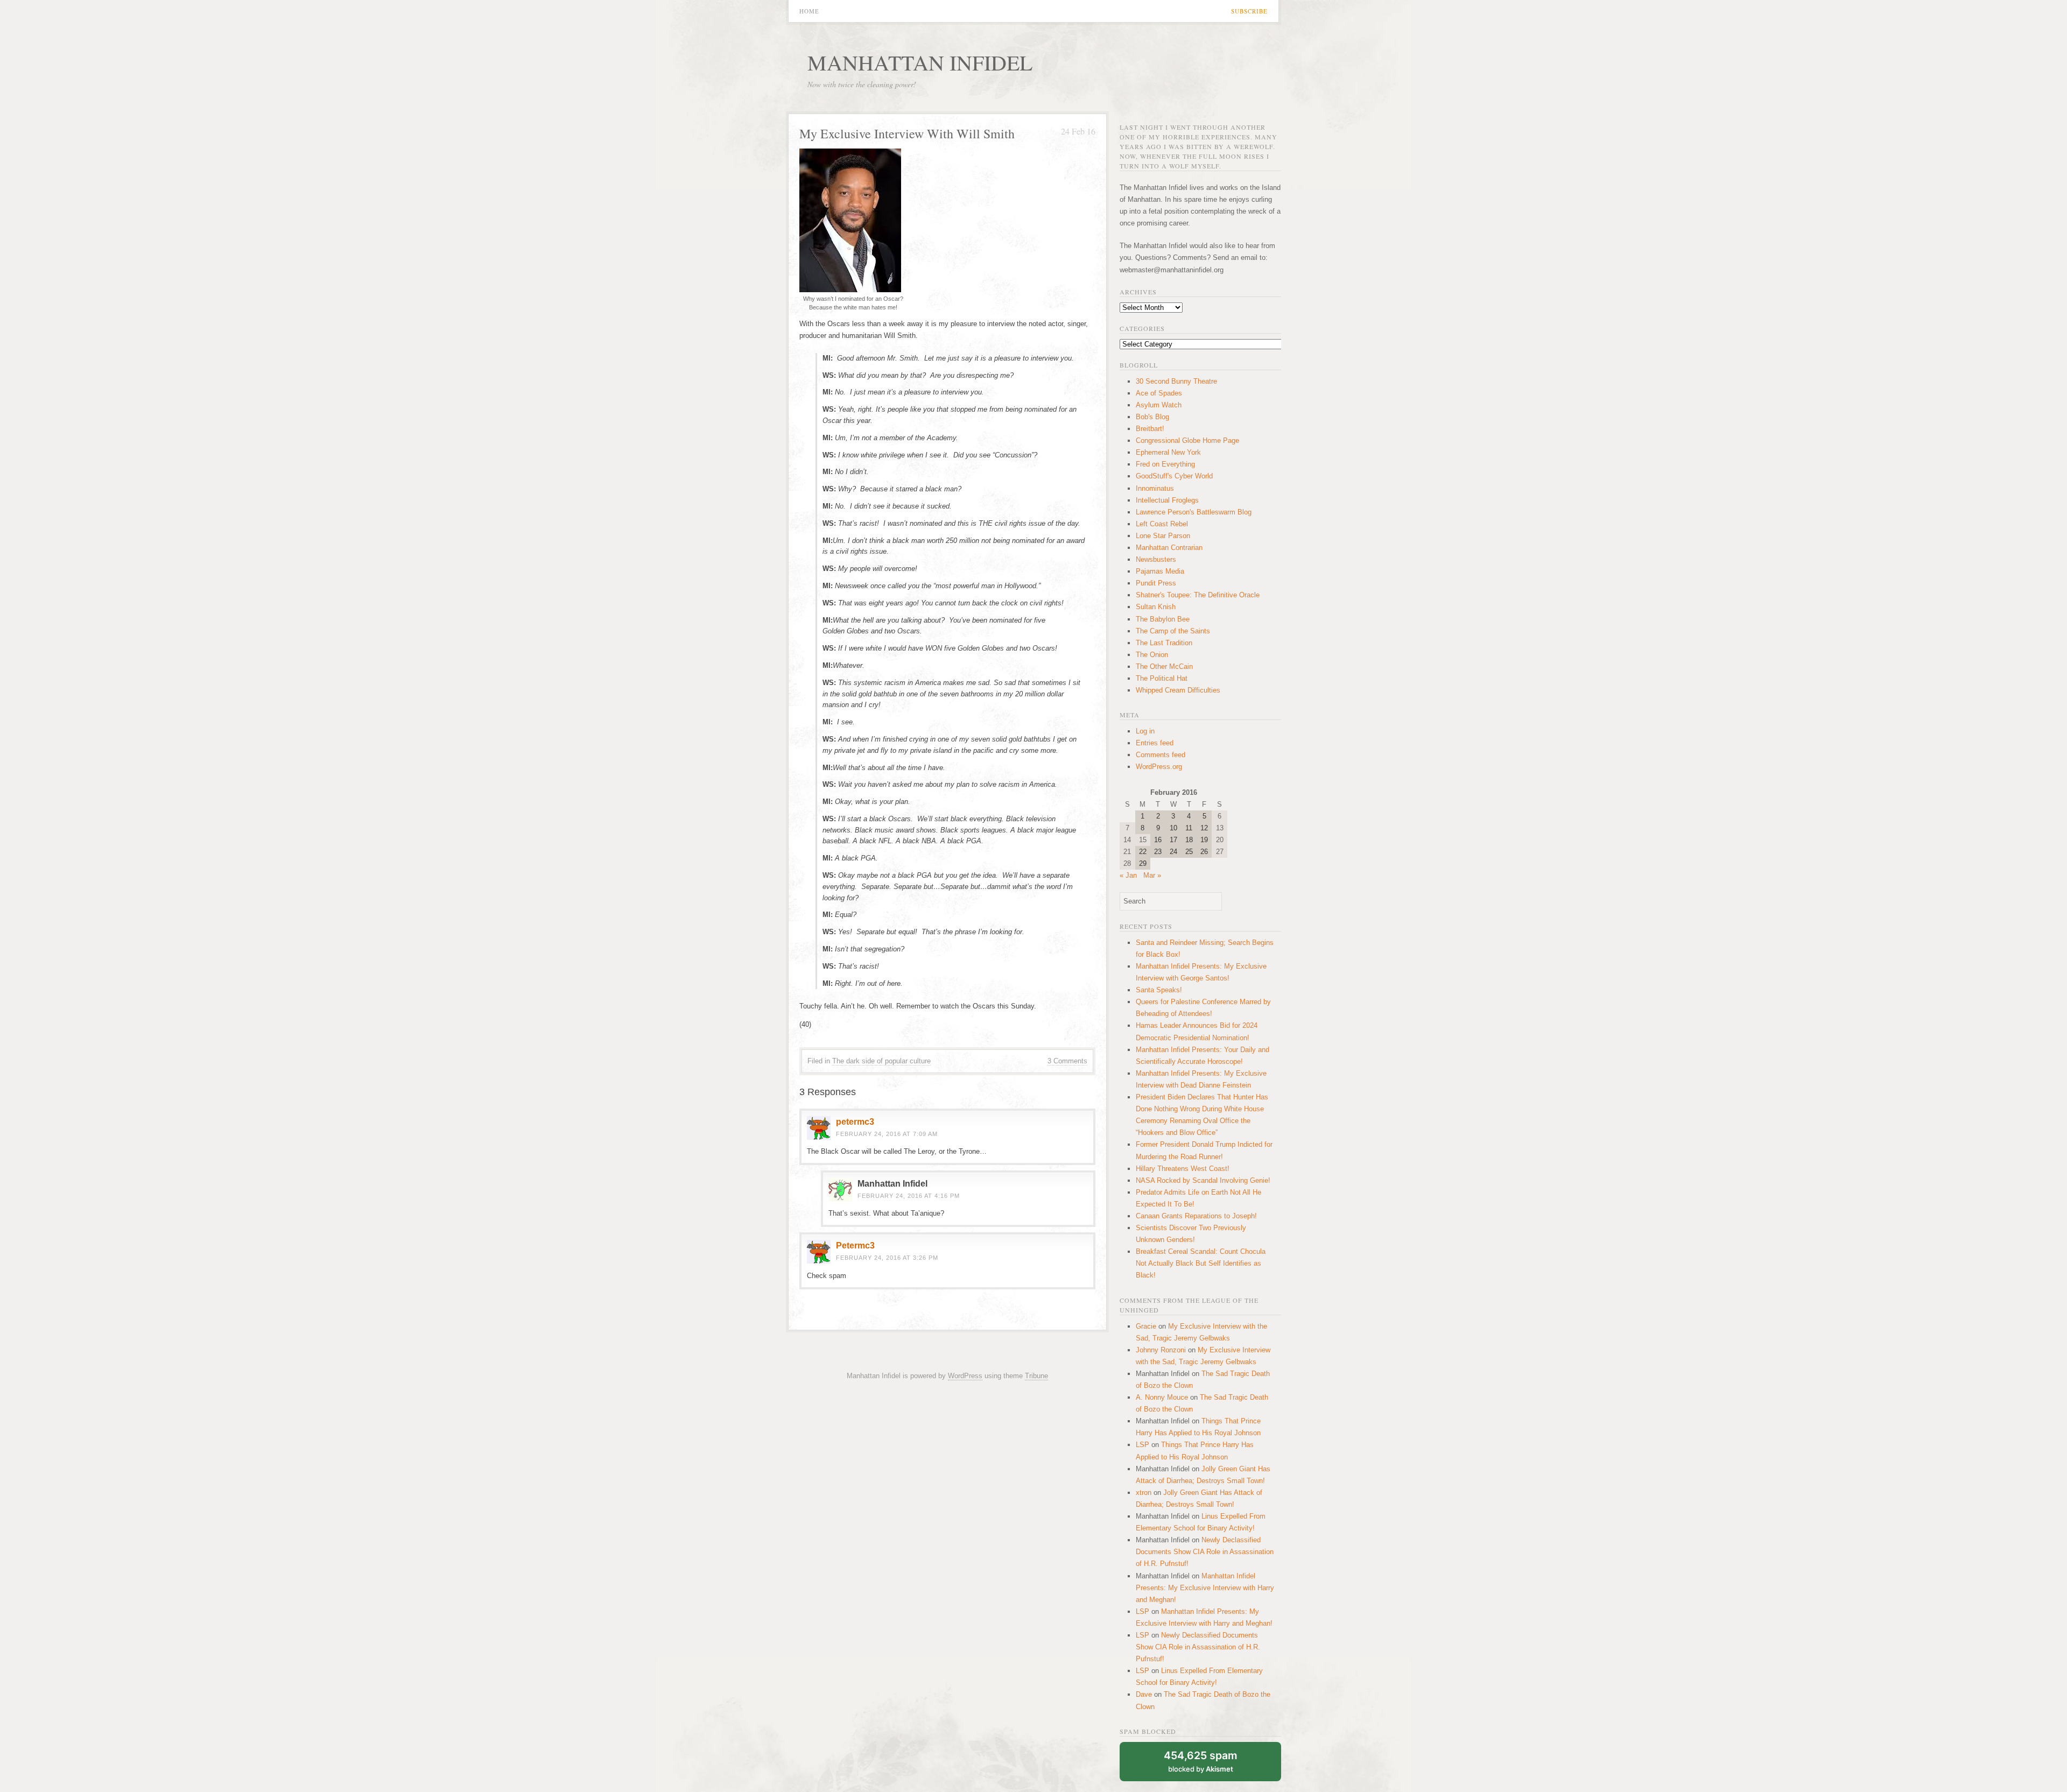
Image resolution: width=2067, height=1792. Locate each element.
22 (1143, 852)
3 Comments (1067, 1061)
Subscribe (1249, 11)
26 (1204, 852)
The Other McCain (1164, 666)
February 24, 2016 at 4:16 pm (909, 1196)
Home (809, 11)
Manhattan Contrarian (1169, 548)
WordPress (965, 1376)
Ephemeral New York (1168, 452)
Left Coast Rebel (1162, 524)
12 (1204, 828)
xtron (1144, 1493)
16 (1158, 840)
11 (1189, 828)
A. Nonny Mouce (1162, 1397)
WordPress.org (1159, 767)
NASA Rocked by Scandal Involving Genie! (1203, 1180)
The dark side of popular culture (881, 1061)
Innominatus (1155, 488)
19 (1204, 840)
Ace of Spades (1159, 393)
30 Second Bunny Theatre (1176, 381)
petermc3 (855, 1122)
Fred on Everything (1165, 464)
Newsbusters (1156, 559)
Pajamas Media (1160, 571)
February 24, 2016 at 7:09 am (887, 1134)
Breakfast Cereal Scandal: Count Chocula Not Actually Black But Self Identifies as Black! (1201, 1263)
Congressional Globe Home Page (1187, 440)
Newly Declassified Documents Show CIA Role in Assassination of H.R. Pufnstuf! (1205, 1552)
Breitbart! (1150, 429)
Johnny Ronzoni (1161, 1350)
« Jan (1128, 875)
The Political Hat (1162, 678)
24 (1173, 852)
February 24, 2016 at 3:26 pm (887, 1258)
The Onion (1152, 655)
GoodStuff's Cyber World (1174, 476)
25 (1189, 852)
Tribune (1036, 1376)
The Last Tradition (1164, 643)
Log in (1145, 731)
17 (1173, 840)
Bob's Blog (1152, 417)
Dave (1144, 1694)
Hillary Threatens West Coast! (1183, 1169)
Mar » (1152, 875)
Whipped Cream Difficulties (1178, 690)
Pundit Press (1156, 583)
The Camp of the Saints (1173, 631)
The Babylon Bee (1163, 619)
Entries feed (1155, 743)
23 (1158, 852)
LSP (1143, 1445)
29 (1143, 863)
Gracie (1146, 1326)
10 (1173, 828)
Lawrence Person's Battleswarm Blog (1194, 512)
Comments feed (1161, 755)
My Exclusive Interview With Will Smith (907, 133)
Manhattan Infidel (920, 62)
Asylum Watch (1159, 405)
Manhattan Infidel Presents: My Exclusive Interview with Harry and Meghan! (1205, 1588)
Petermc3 (855, 1246)
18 (1189, 840)
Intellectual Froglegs (1167, 500)
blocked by (1201, 1761)
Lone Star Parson (1163, 536)
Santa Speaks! (1159, 990)
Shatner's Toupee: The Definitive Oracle (1198, 595)
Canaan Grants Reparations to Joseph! (1196, 1216)
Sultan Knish (1156, 607)
